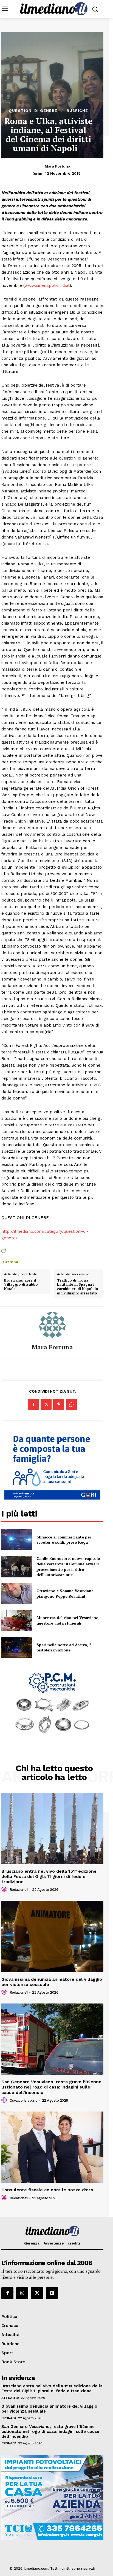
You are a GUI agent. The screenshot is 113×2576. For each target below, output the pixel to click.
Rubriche (77, 110)
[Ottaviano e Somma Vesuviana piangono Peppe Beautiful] (17, 1594)
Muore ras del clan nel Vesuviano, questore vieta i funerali (68, 1620)
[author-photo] (5, 1889)
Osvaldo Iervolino (24, 2100)
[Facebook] (33, 1404)
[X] (46, 1404)
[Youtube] (52, 2293)
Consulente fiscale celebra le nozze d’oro (47, 2190)
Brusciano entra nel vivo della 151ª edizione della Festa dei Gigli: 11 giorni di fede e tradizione (49, 1876)
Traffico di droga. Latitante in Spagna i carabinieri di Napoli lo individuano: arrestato (78, 1287)
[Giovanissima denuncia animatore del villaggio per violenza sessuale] (52, 1936)
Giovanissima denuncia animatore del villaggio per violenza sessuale (52, 1982)
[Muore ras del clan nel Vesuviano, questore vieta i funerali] (17, 1620)
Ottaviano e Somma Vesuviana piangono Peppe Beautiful (65, 1593)
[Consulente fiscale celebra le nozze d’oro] (52, 2147)
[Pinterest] (59, 1404)
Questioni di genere (33, 110)
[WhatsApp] (71, 1404)
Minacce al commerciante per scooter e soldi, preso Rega (64, 1540)
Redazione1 (19, 1890)
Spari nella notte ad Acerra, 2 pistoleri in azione (64, 1647)
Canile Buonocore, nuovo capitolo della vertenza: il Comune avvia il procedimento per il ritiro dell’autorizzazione (68, 1566)
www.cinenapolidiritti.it (47, 285)
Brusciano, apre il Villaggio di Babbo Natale (21, 1285)
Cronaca (9, 2418)
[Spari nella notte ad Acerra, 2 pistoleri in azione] (17, 1647)
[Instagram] (22, 2293)
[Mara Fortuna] (52, 1325)
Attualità (10, 2398)
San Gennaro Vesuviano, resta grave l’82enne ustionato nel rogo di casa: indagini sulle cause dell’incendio (51, 2087)
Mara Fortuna (57, 166)
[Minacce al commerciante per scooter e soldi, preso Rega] (17, 1540)
